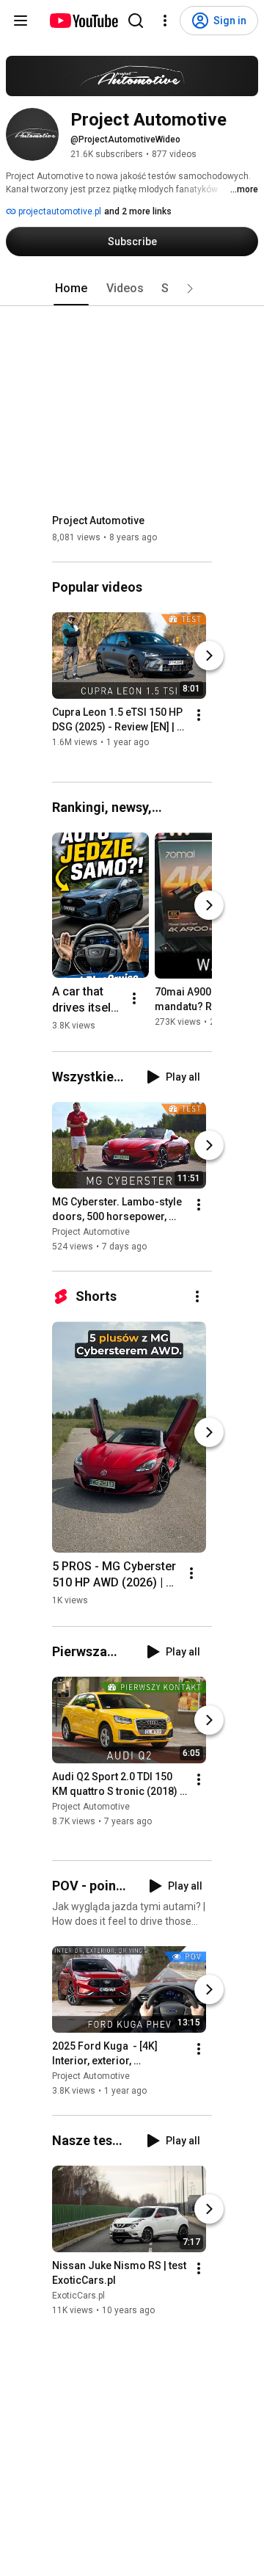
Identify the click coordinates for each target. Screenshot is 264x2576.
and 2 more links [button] (138, 211)
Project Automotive (98, 520)
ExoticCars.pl (78, 2296)
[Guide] (21, 21)
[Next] (209, 656)
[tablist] (132, 289)
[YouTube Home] (83, 21)
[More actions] (199, 716)
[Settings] (165, 21)
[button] (190, 289)
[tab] (71, 289)
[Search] (136, 21)
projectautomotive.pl (59, 211)
